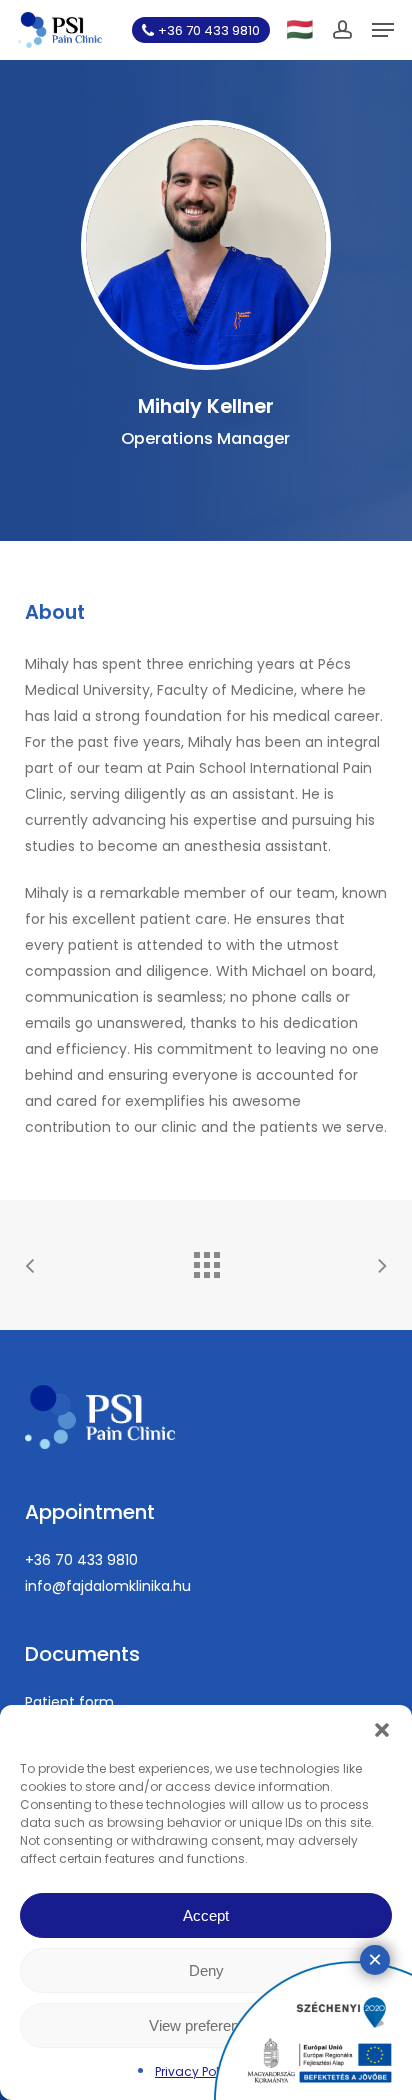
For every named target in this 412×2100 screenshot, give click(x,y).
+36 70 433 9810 (81, 1560)
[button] (382, 1730)
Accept (206, 1915)
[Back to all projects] (206, 1260)
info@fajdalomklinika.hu (108, 1586)
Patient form (69, 1702)
